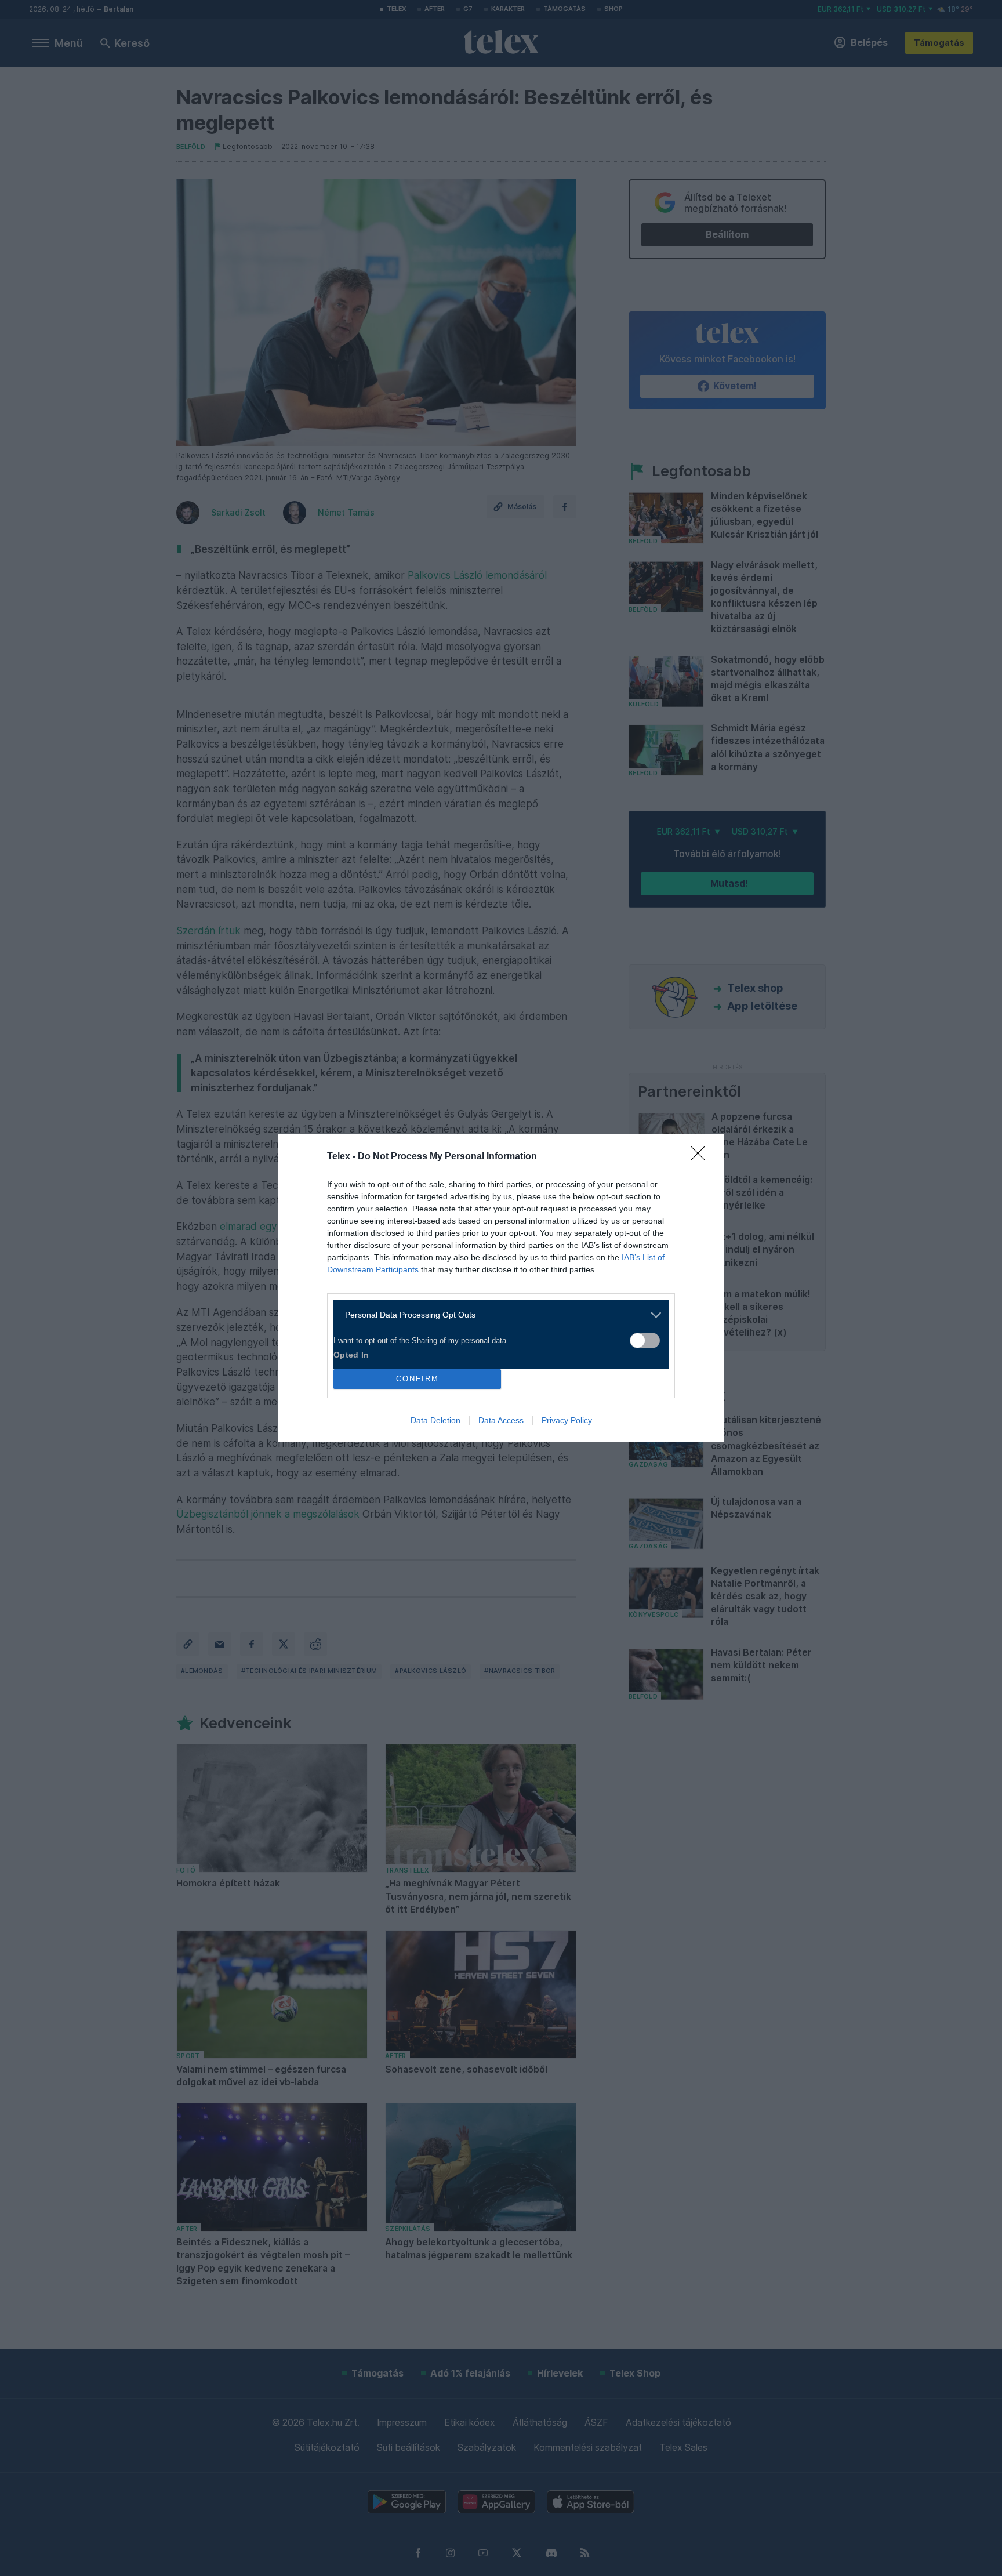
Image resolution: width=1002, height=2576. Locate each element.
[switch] (645, 1340)
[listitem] (497, 1315)
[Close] (702, 1157)
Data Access (501, 1420)
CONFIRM (418, 1379)
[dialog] (501, 1288)
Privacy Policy (567, 1420)
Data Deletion (435, 1420)
